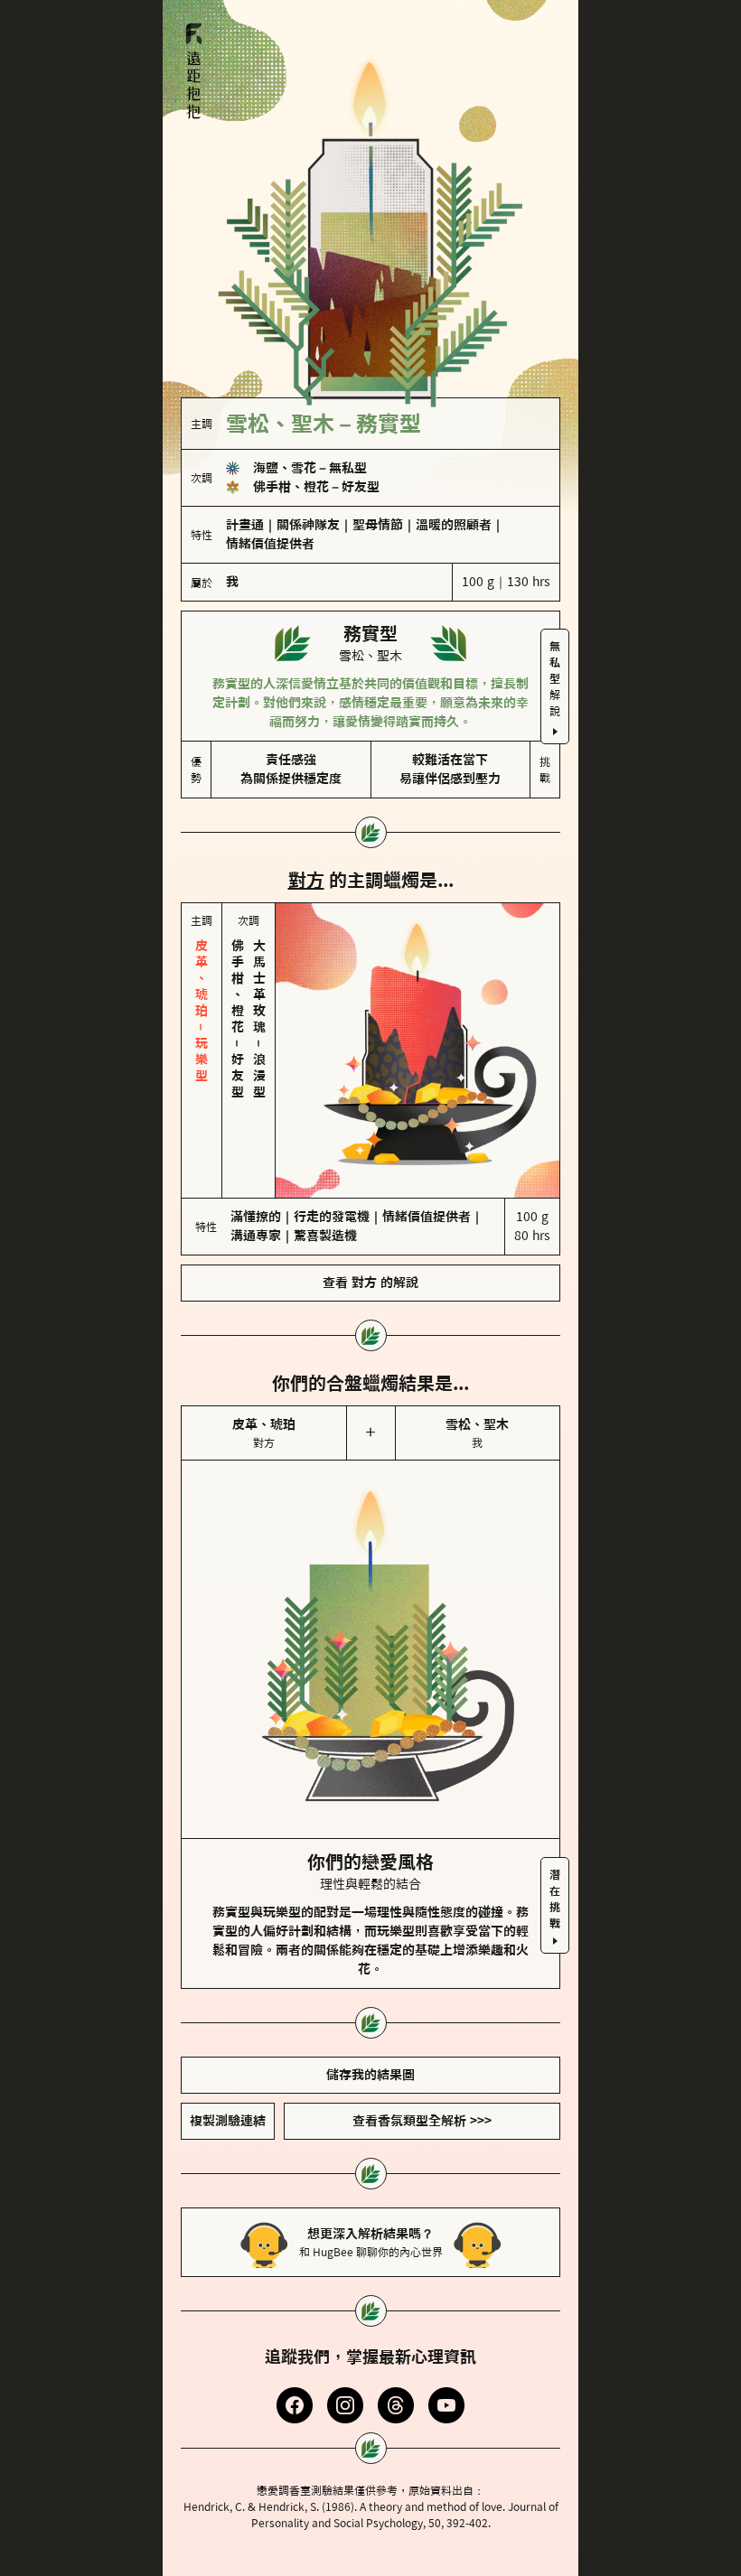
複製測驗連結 (228, 2045)
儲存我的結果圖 (370, 1999)
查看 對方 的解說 (370, 1207)
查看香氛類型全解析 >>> (422, 2045)
